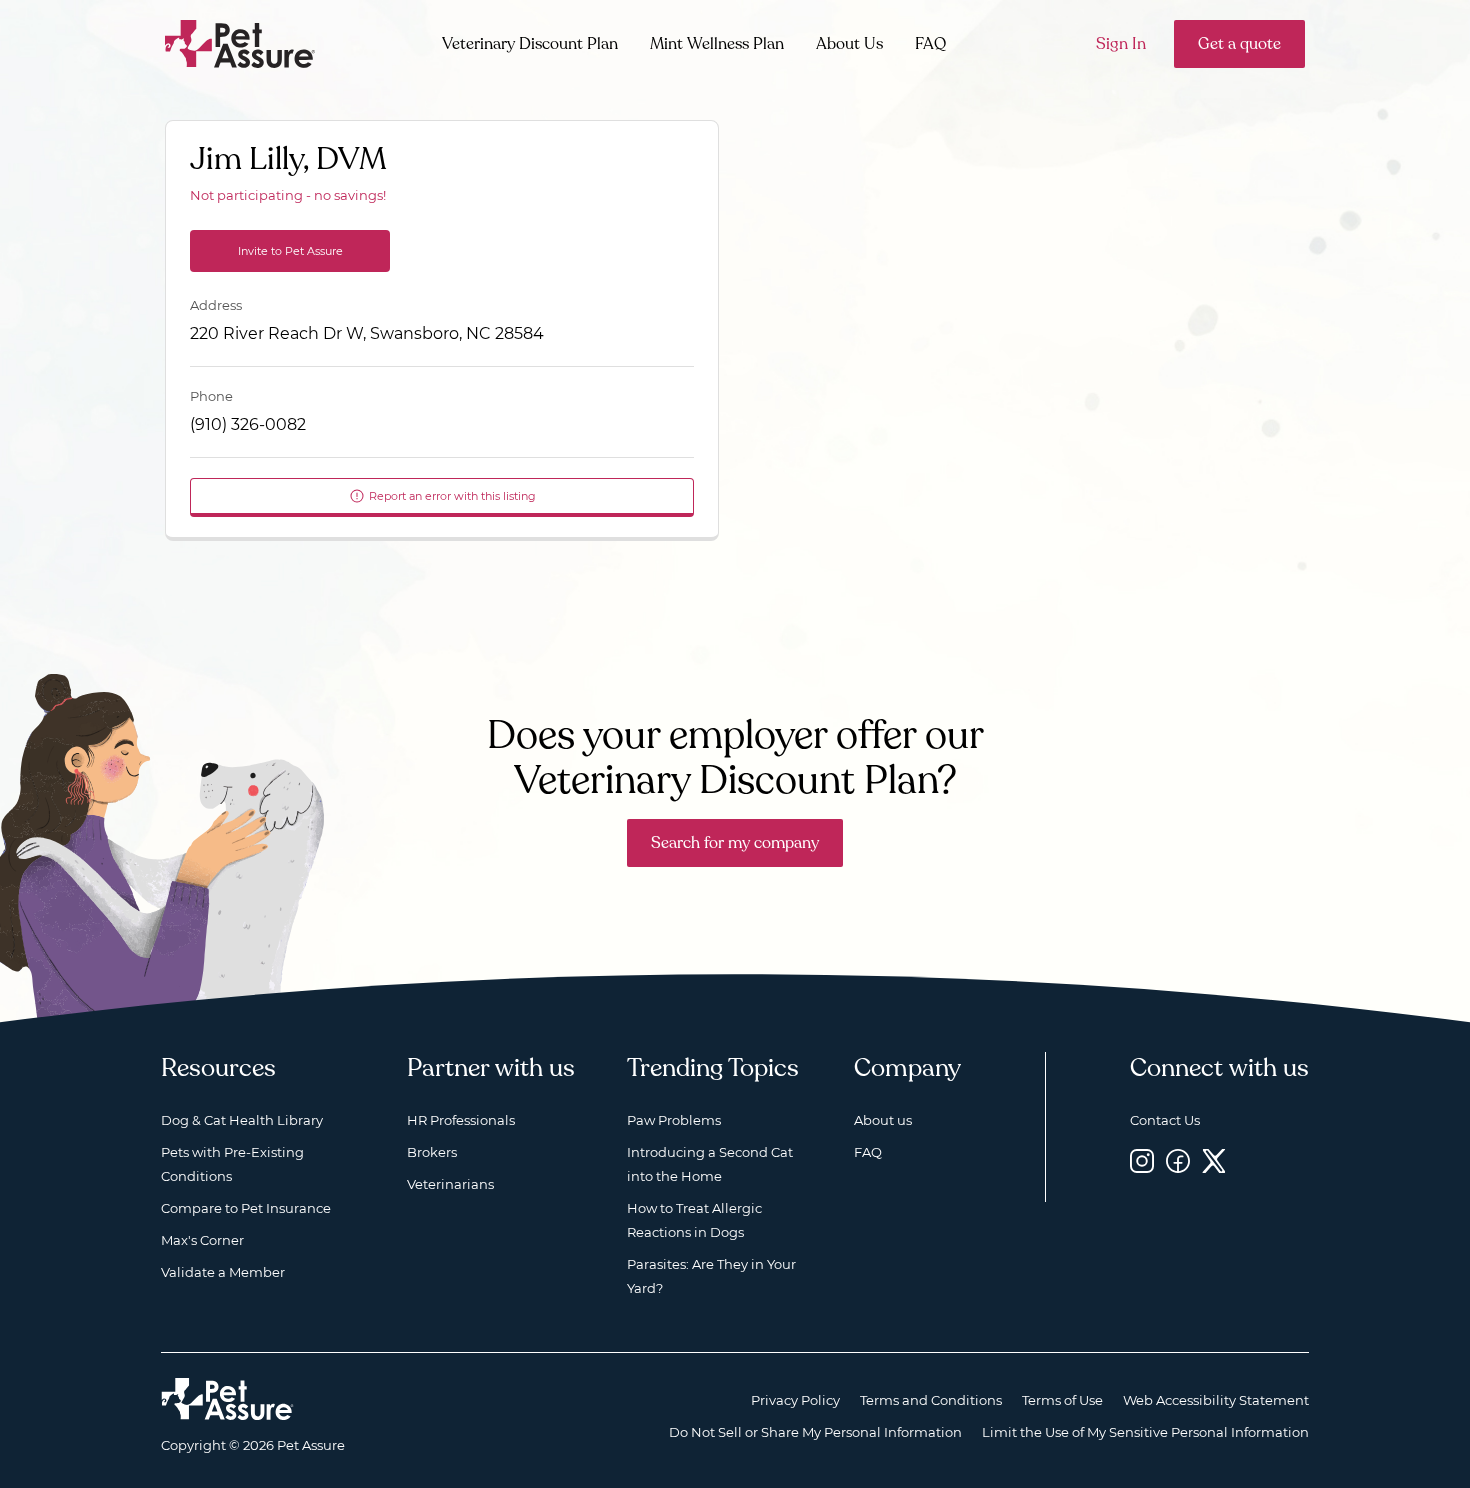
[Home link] (227, 1399)
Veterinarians (450, 1184)
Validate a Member (223, 1272)
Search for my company (735, 843)
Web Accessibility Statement (1216, 1400)
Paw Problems (674, 1120)
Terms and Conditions (931, 1400)
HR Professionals (461, 1120)
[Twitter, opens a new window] (1214, 1160)
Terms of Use (1062, 1400)
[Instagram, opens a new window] (1142, 1160)
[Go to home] (240, 42)
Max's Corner (202, 1240)
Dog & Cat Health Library (242, 1120)
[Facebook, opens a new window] (1178, 1160)
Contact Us (1165, 1120)
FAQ (930, 44)
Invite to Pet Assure (290, 251)
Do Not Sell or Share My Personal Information (815, 1432)
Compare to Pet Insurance (246, 1208)
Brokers (432, 1152)
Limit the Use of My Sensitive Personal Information (1145, 1432)
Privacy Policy (795, 1400)
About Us (849, 44)
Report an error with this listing (452, 496)
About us (883, 1120)
